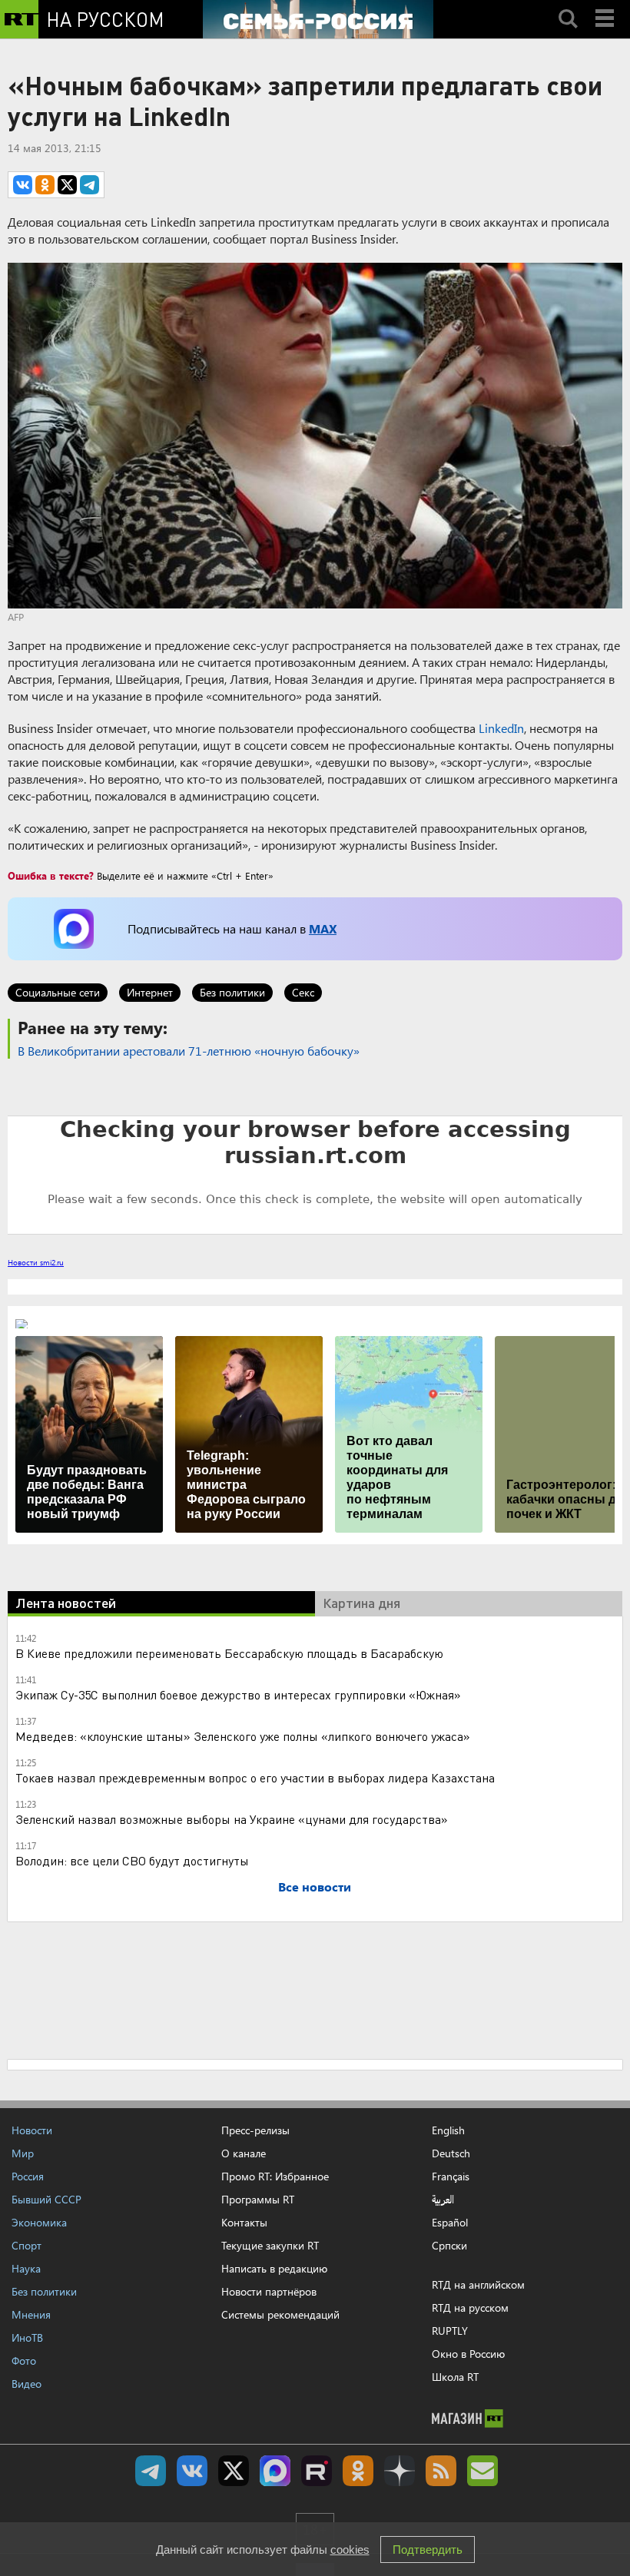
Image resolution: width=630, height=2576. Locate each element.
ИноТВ (27, 2337)
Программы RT (258, 2199)
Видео (27, 2384)
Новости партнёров (269, 2291)
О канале (244, 2153)
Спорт (27, 2245)
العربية (443, 2200)
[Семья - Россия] (318, 19)
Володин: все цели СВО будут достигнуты (132, 1860)
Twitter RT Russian (234, 2471)
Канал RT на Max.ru (275, 2471)
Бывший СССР (46, 2199)
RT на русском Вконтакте (192, 2471)
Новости (32, 2130)
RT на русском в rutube (317, 2471)
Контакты (244, 2222)
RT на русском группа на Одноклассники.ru (358, 2471)
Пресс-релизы (255, 2130)
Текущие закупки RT (270, 2245)
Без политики (232, 992)
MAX (323, 928)
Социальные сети (58, 992)
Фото (24, 2361)
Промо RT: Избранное (275, 2176)
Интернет (150, 992)
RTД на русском (470, 2307)
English (448, 2130)
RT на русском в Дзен (400, 2471)
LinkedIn (501, 728)
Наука (26, 2268)
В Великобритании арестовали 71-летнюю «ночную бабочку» (189, 1051)
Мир (23, 2153)
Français (451, 2177)
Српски (449, 2246)
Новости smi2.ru (36, 1262)
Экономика (39, 2222)
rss (441, 2471)
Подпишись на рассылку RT (482, 2471)
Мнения (31, 2314)
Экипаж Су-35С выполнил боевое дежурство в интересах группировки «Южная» (238, 1694)
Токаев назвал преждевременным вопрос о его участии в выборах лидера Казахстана (255, 1777)
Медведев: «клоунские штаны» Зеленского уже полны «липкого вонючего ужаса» (243, 1736)
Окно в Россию (468, 2354)
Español (450, 2223)
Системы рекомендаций (280, 2314)
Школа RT (455, 2377)
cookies (350, 2549)
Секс (303, 992)
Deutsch (451, 2153)
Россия (28, 2176)
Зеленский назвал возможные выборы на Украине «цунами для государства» (232, 1819)
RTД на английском (478, 2284)
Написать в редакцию (274, 2268)
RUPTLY (450, 2331)
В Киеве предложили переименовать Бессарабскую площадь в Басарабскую (229, 1653)
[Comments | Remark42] (315, 1174)
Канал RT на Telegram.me (151, 2471)
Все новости (315, 1886)
